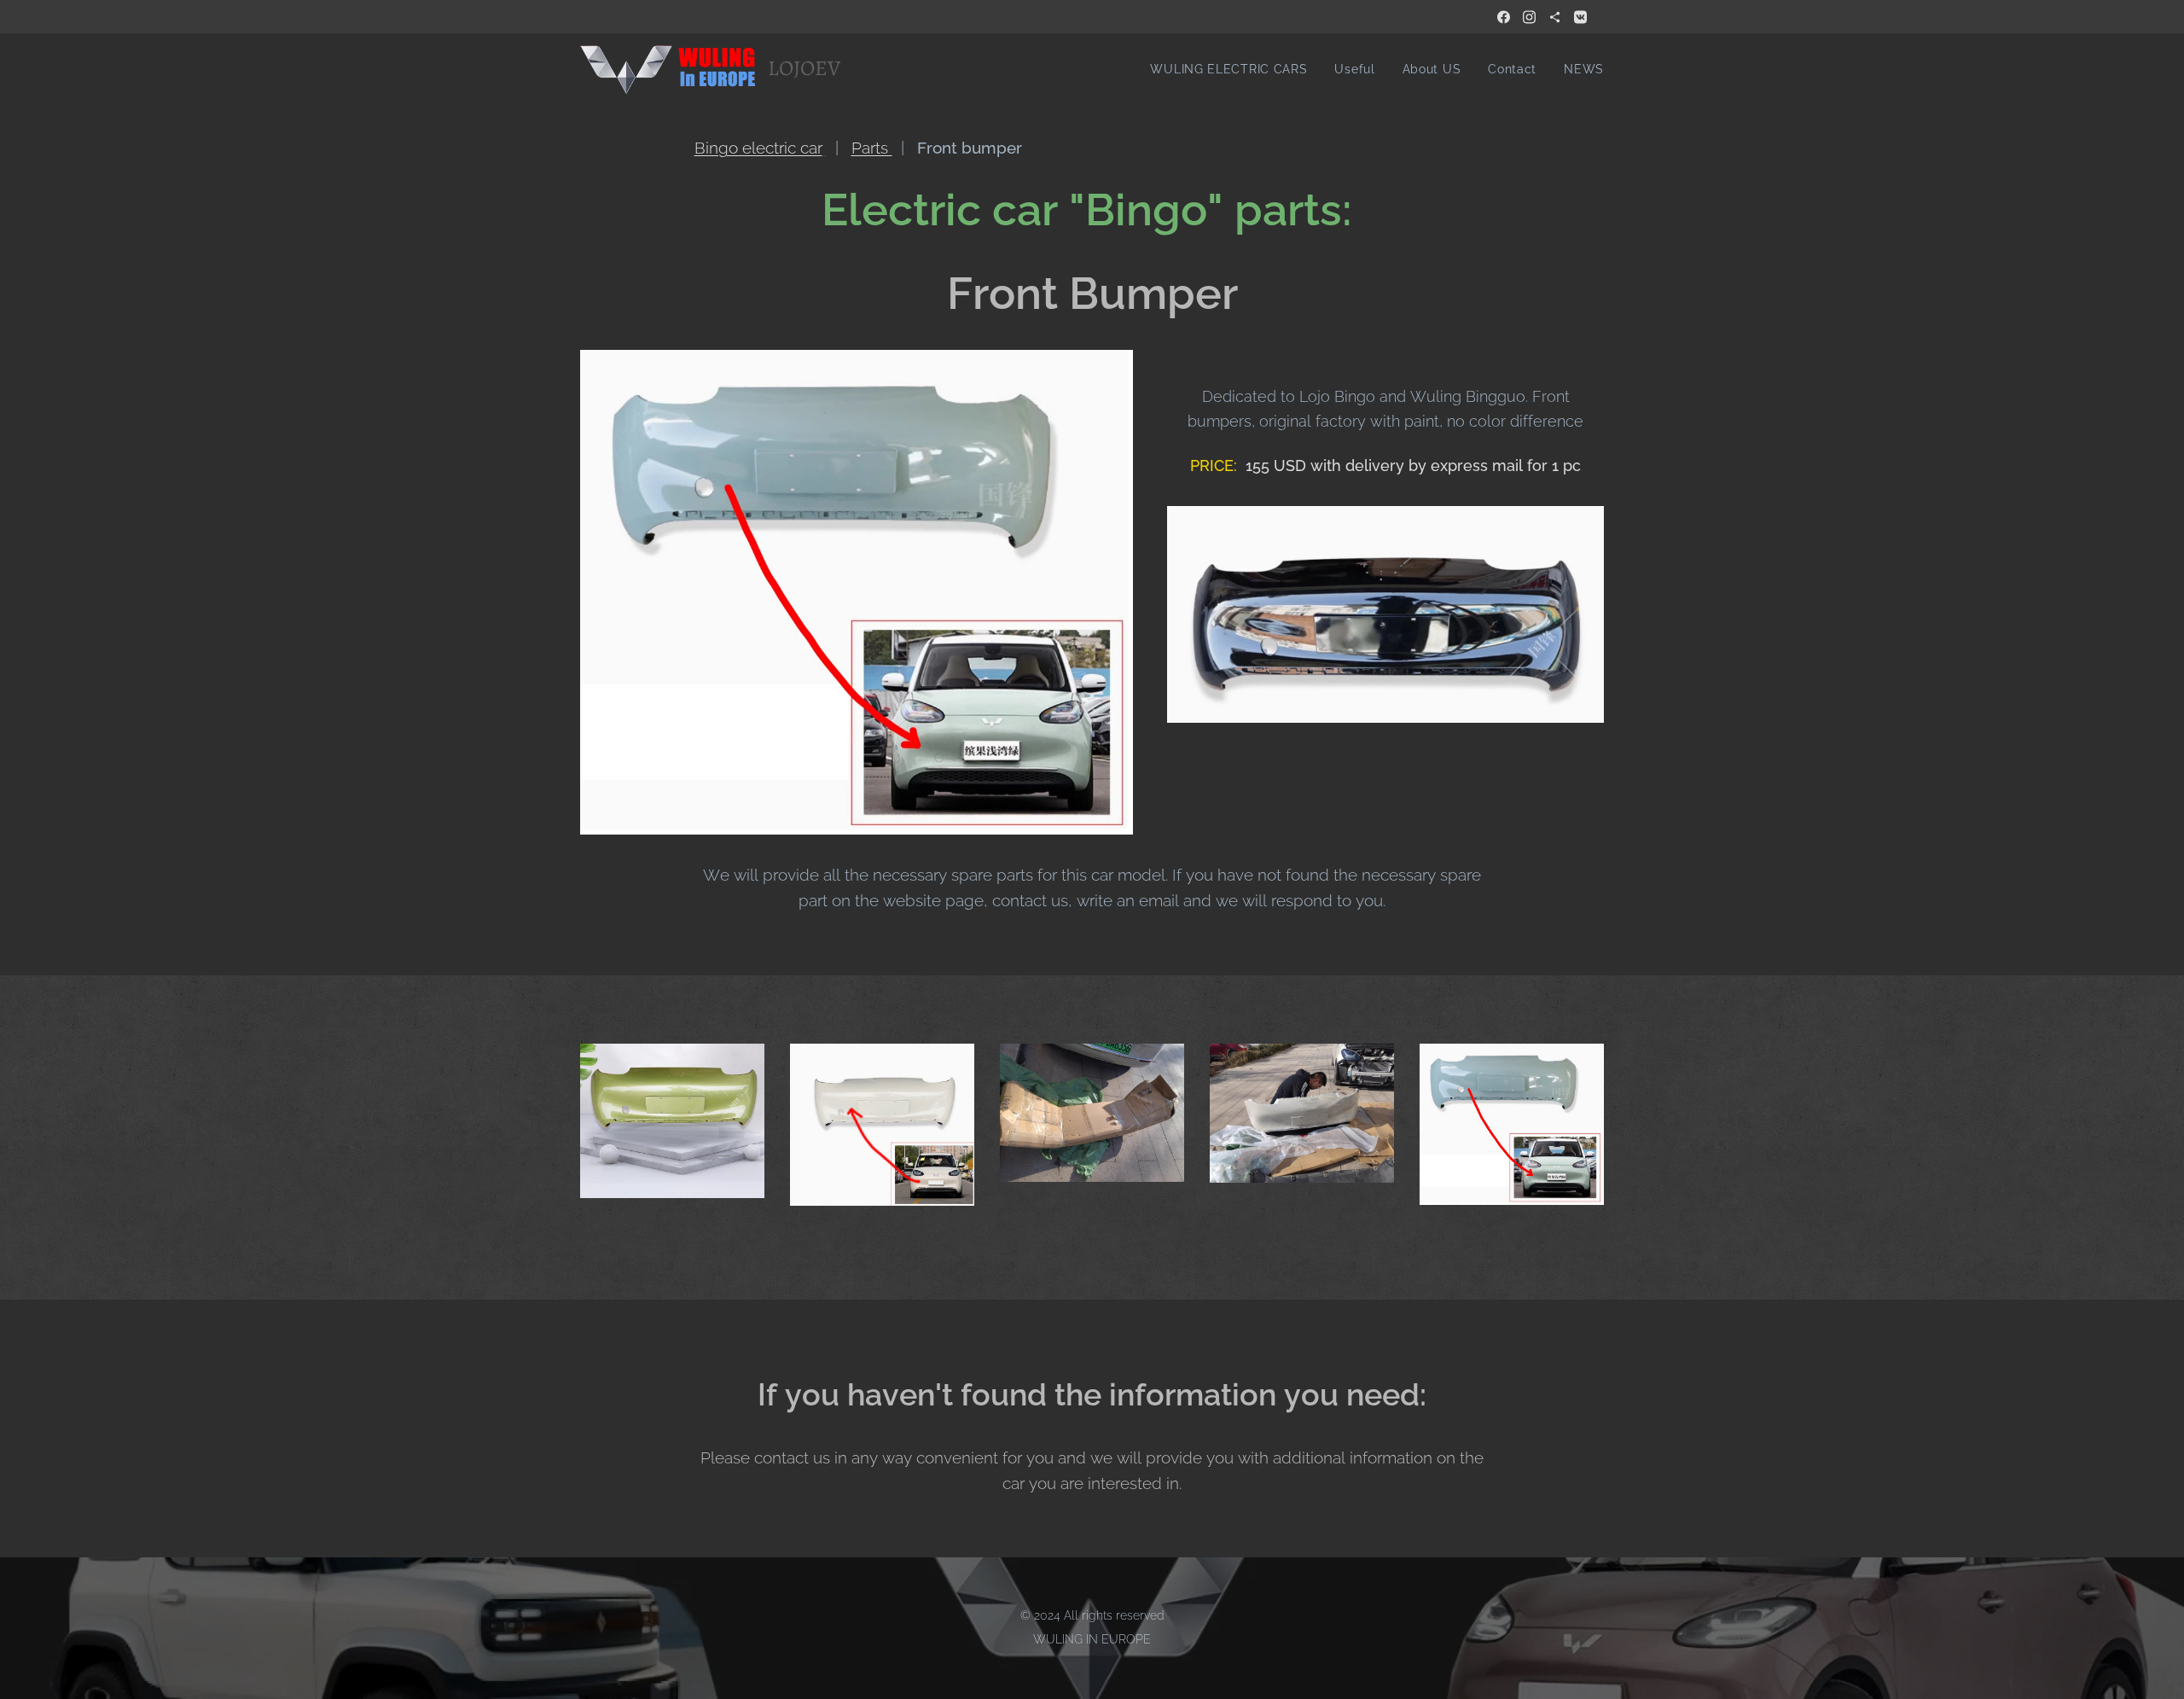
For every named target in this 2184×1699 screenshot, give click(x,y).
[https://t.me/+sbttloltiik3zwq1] (1555, 17)
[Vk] (1580, 17)
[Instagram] (1529, 17)
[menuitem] (1233, 69)
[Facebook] (1504, 17)
